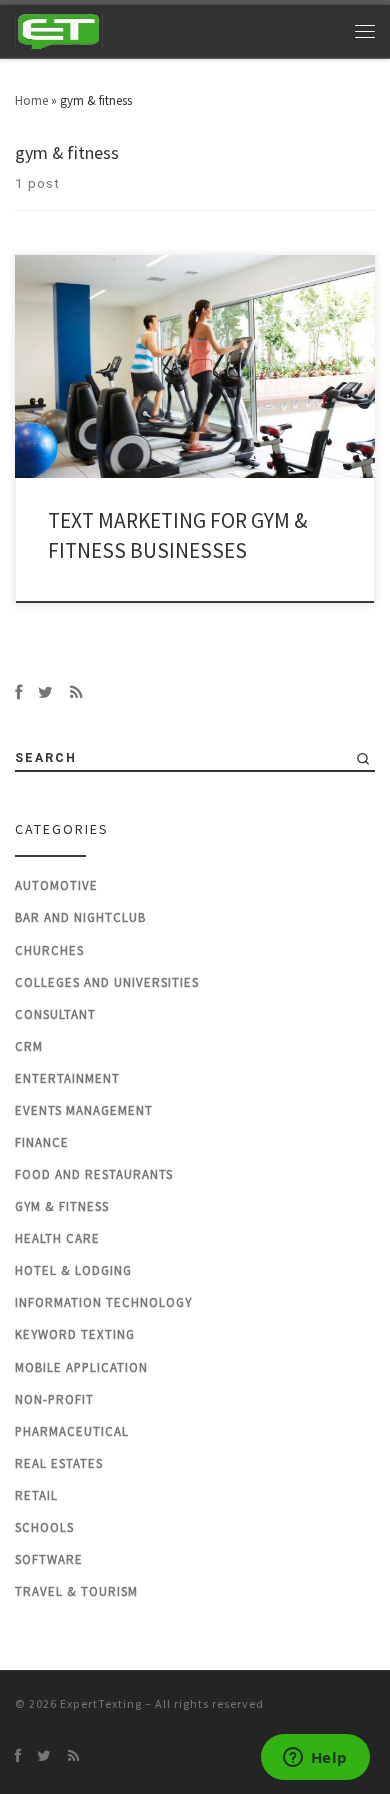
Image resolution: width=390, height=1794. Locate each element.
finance (42, 1142)
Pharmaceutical (72, 1431)
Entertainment (67, 1078)
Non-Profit (54, 1399)
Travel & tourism (76, 1591)
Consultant (55, 1014)
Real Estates (59, 1463)
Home (31, 100)
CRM (29, 1046)
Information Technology (103, 1302)
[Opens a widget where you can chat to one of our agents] (315, 1759)
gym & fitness (62, 1206)
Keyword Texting (75, 1334)
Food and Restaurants (94, 1174)
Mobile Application (81, 1367)
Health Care (57, 1238)
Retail (36, 1495)
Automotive (56, 885)
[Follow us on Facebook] (18, 692)
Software (49, 1559)
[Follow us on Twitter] (45, 692)
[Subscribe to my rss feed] (76, 692)
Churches (49, 950)
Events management (84, 1110)
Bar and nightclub (80, 917)
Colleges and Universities (107, 982)
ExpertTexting (101, 1703)
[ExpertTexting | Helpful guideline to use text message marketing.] (59, 29)
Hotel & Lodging (73, 1270)
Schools (44, 1527)
